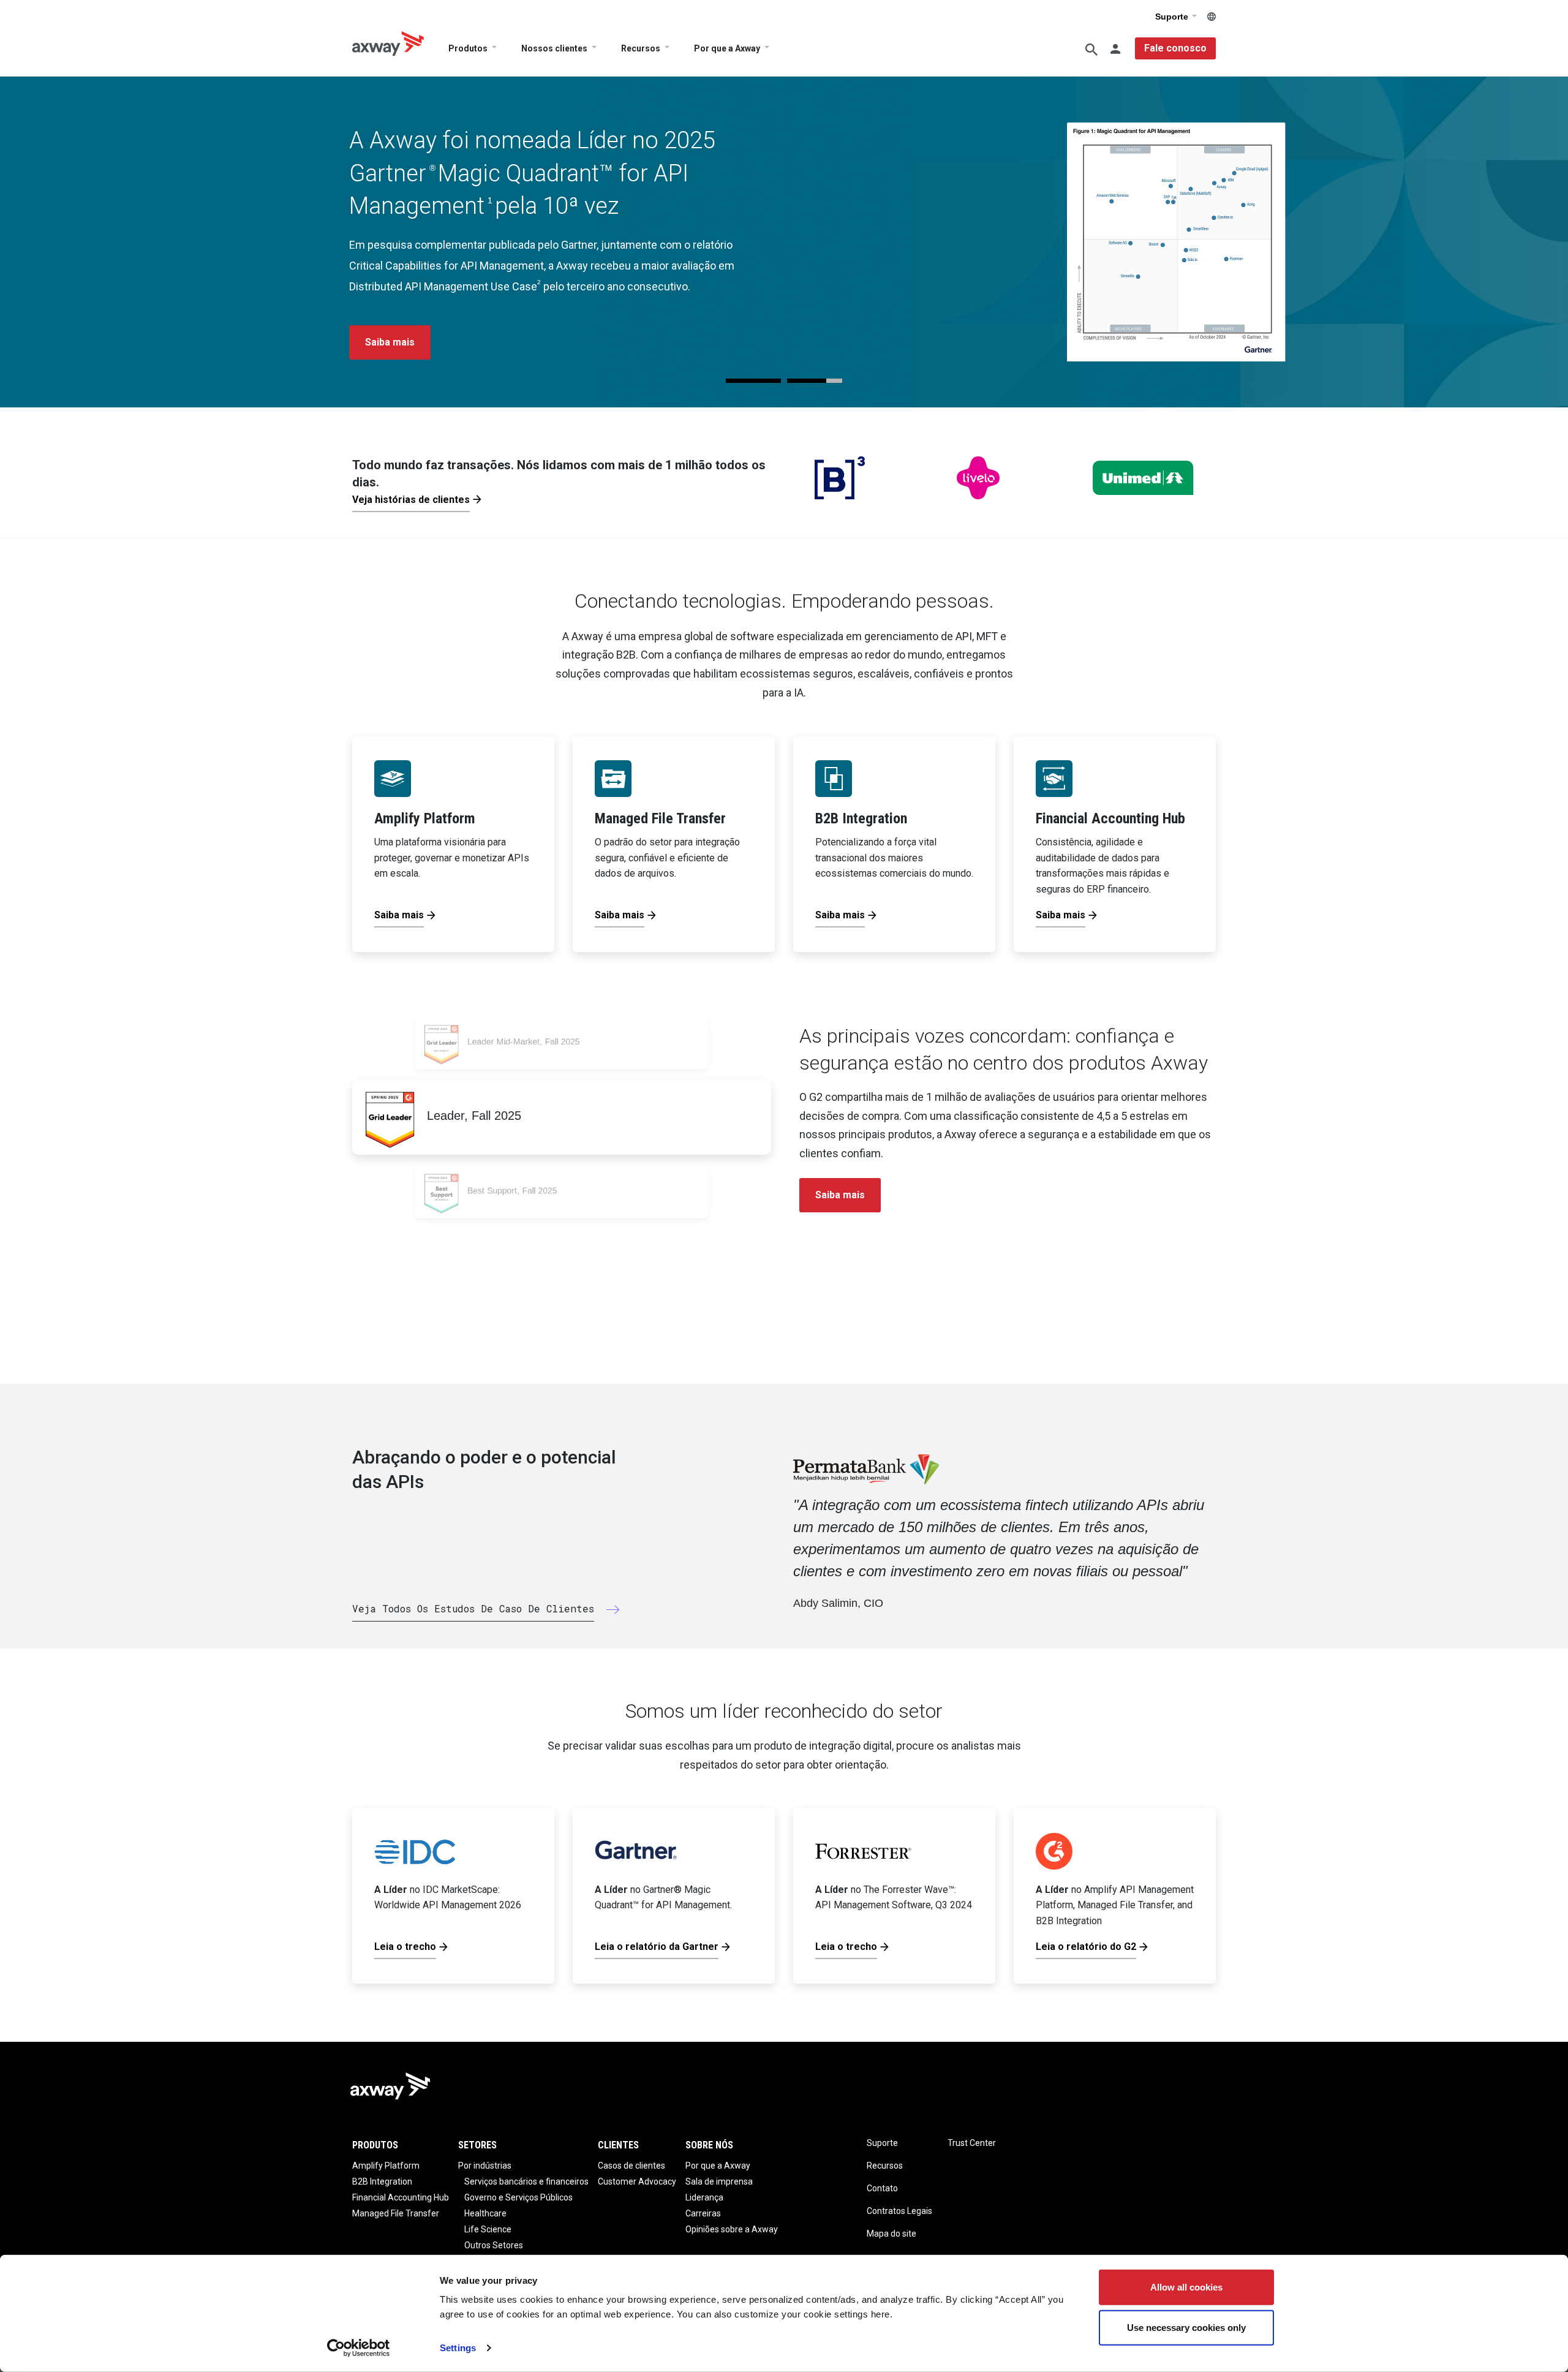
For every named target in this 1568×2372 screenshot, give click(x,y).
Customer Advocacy (637, 2181)
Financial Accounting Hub (401, 2197)
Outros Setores (494, 2245)
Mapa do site (891, 2234)
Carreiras (703, 2213)
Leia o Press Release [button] (415, 342)
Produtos (468, 48)
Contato (882, 2188)
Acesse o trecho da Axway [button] (570, 342)
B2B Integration (382, 2181)
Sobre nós (709, 2145)
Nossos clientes (554, 48)
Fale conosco (1175, 48)
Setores (477, 2145)
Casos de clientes (631, 2166)
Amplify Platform (386, 2166)
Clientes (618, 2145)
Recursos (641, 48)
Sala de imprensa (719, 2181)
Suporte (1173, 17)
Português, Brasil (1212, 17)
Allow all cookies (1186, 2287)
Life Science (488, 2229)
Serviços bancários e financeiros (526, 2181)
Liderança (704, 2197)
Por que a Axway (727, 48)
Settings (458, 2348)
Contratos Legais (899, 2211)
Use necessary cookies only (1186, 2327)
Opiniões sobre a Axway (732, 2229)
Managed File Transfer (396, 2213)
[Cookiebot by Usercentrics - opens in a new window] (359, 2348)
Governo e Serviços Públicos (518, 2197)
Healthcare (485, 2213)
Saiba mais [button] (840, 1195)
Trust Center (972, 2143)
